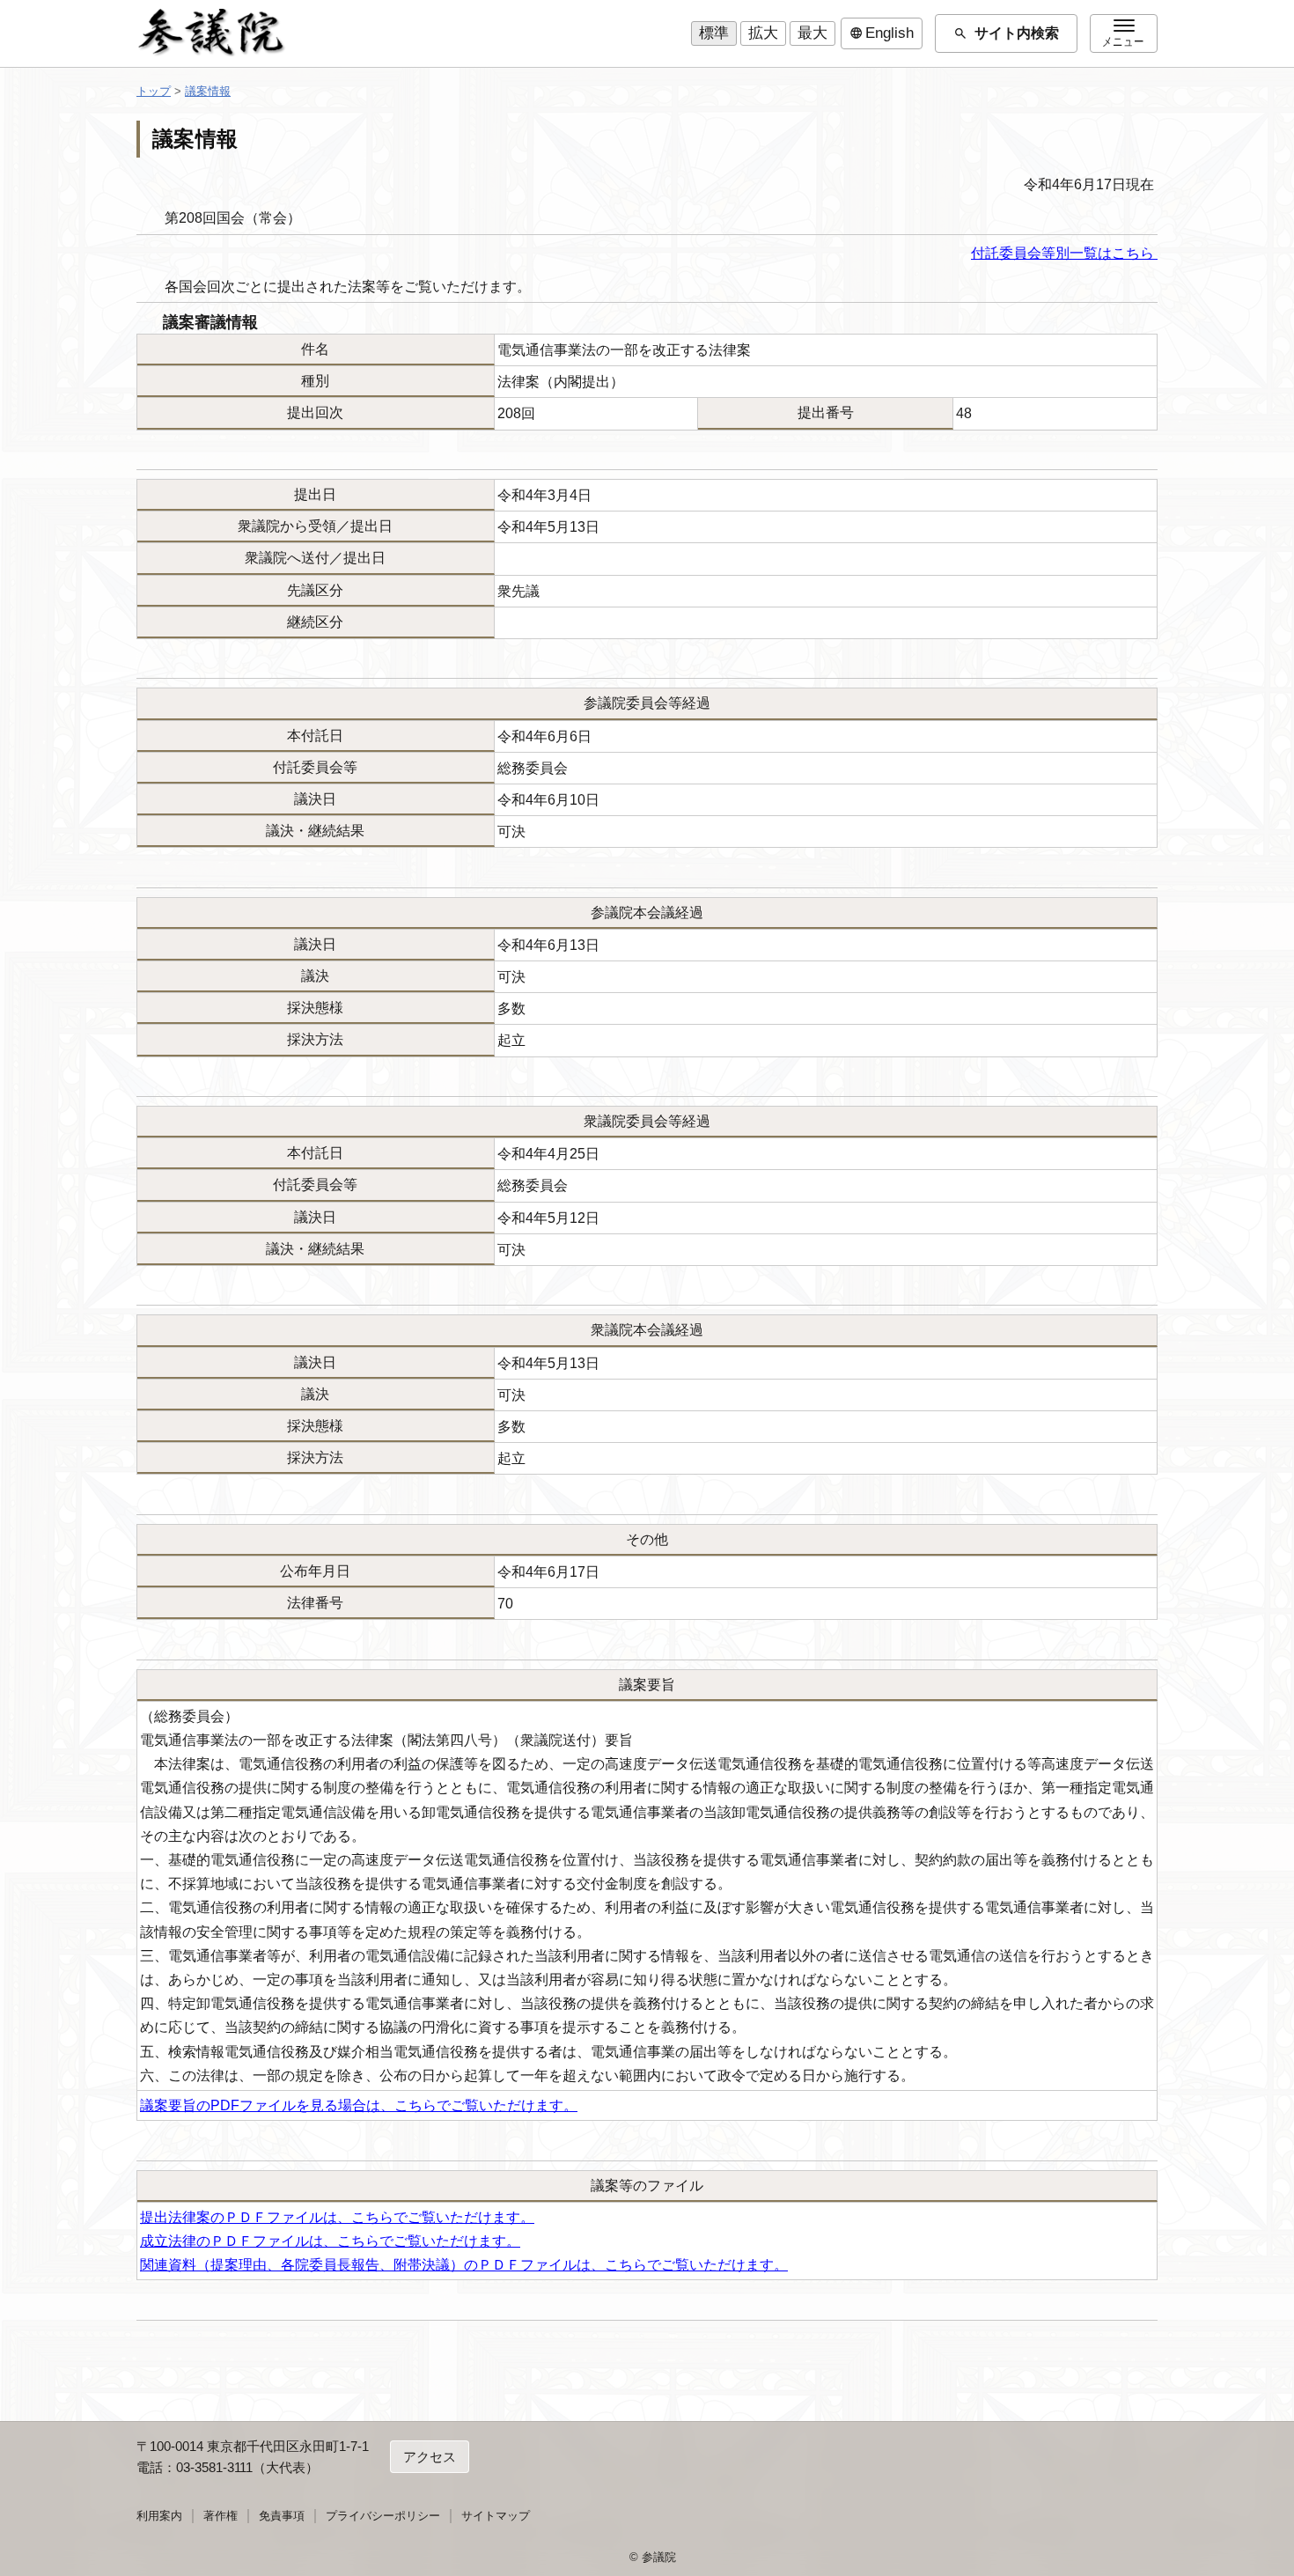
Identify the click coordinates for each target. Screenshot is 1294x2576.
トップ (154, 91)
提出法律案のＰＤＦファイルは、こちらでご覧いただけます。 (337, 2217)
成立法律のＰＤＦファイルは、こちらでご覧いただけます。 (330, 2241)
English (882, 33)
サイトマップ (496, 2516)
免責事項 (282, 2516)
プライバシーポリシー (383, 2516)
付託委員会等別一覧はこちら (1064, 253)
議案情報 (208, 91)
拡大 (763, 33)
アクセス (430, 2457)
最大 (812, 33)
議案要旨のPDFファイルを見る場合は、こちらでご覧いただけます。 (359, 2105)
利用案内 (159, 2516)
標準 (714, 33)
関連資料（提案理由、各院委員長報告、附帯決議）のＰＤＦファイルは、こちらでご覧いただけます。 (464, 2265)
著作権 (221, 2516)
